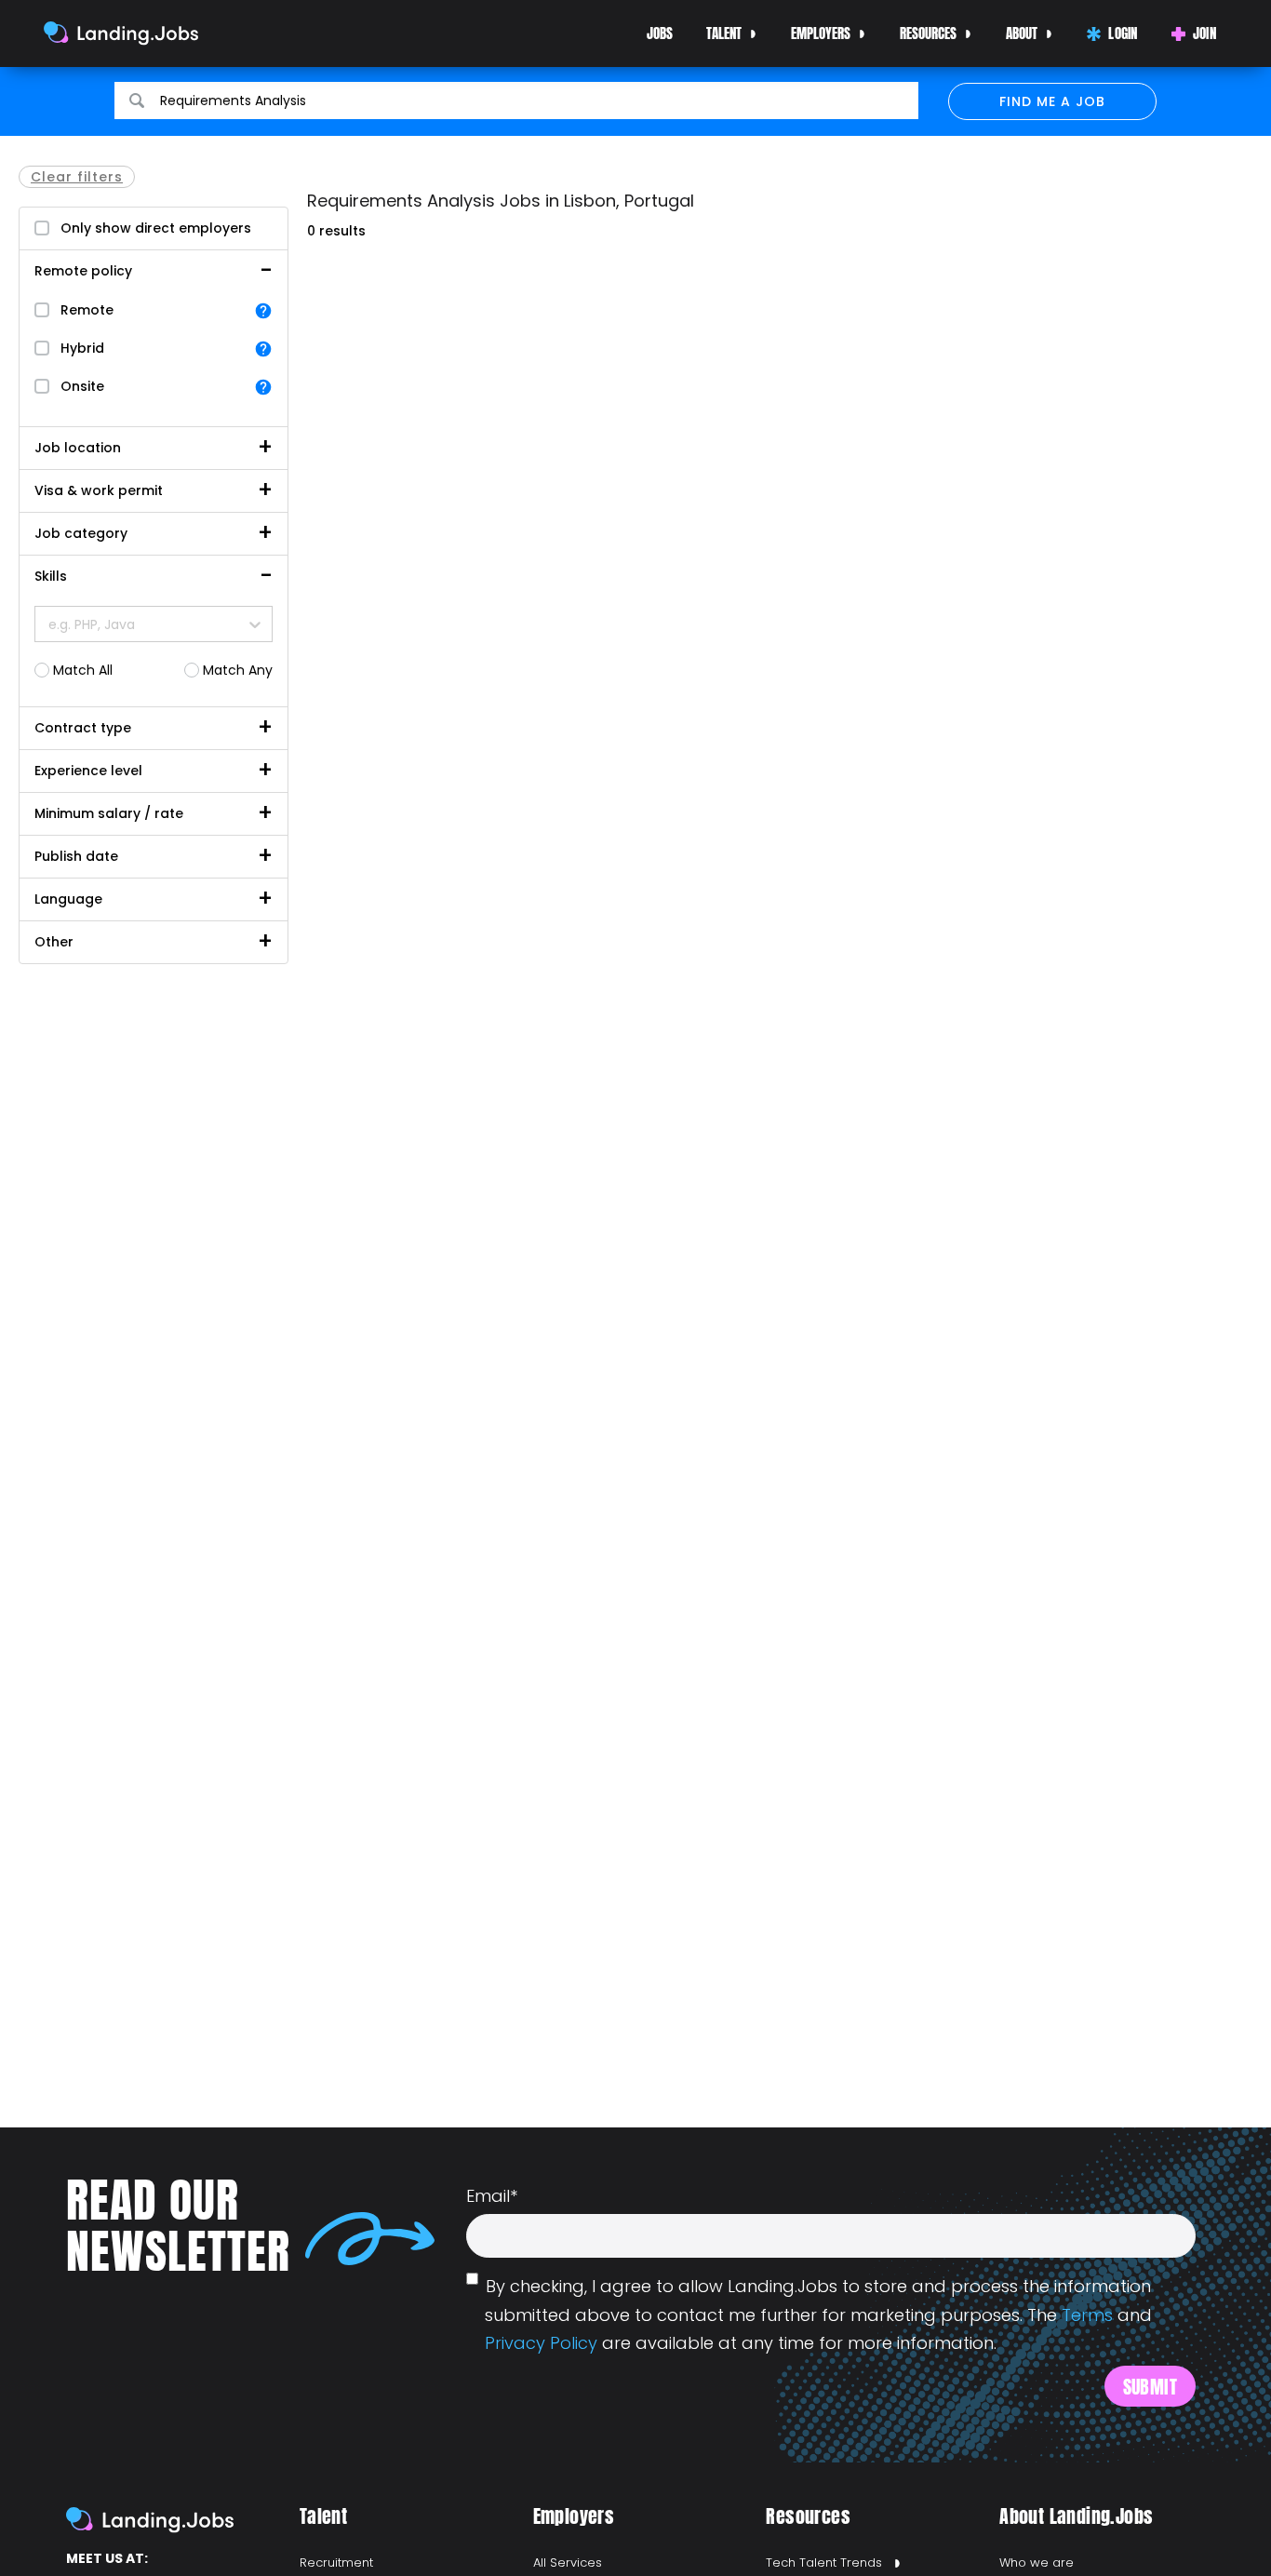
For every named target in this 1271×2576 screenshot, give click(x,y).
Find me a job (1052, 101)
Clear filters (77, 177)
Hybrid (82, 348)
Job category (81, 533)
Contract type (83, 728)
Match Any (238, 670)
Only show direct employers (156, 228)
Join (1204, 33)
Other (54, 942)
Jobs (660, 33)
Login (1123, 33)
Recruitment (336, 2563)
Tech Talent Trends (824, 2563)
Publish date (76, 856)
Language (68, 899)
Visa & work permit (99, 490)
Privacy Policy (541, 2343)
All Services (568, 2563)
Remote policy (83, 271)
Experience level (88, 771)
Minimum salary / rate (109, 813)
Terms (1087, 2315)
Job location (78, 448)
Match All (83, 670)
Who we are (1037, 2563)
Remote (87, 310)
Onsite (82, 386)
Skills (51, 576)
